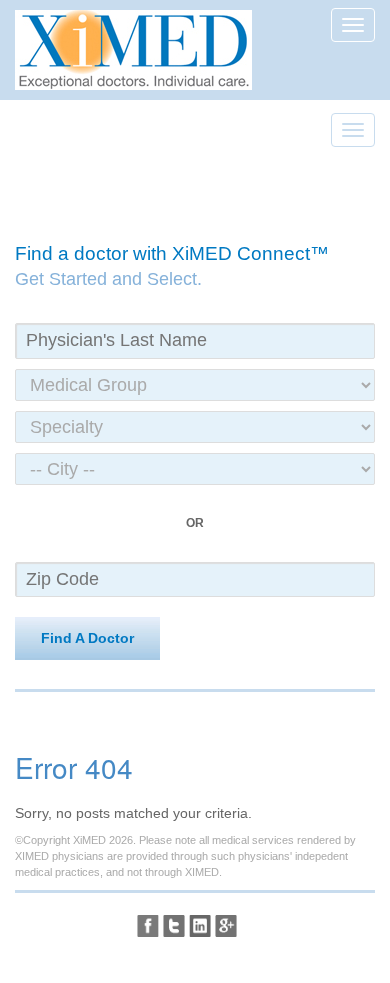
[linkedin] (200, 926)
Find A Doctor (87, 638)
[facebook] (148, 926)
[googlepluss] (226, 926)
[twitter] (174, 926)
